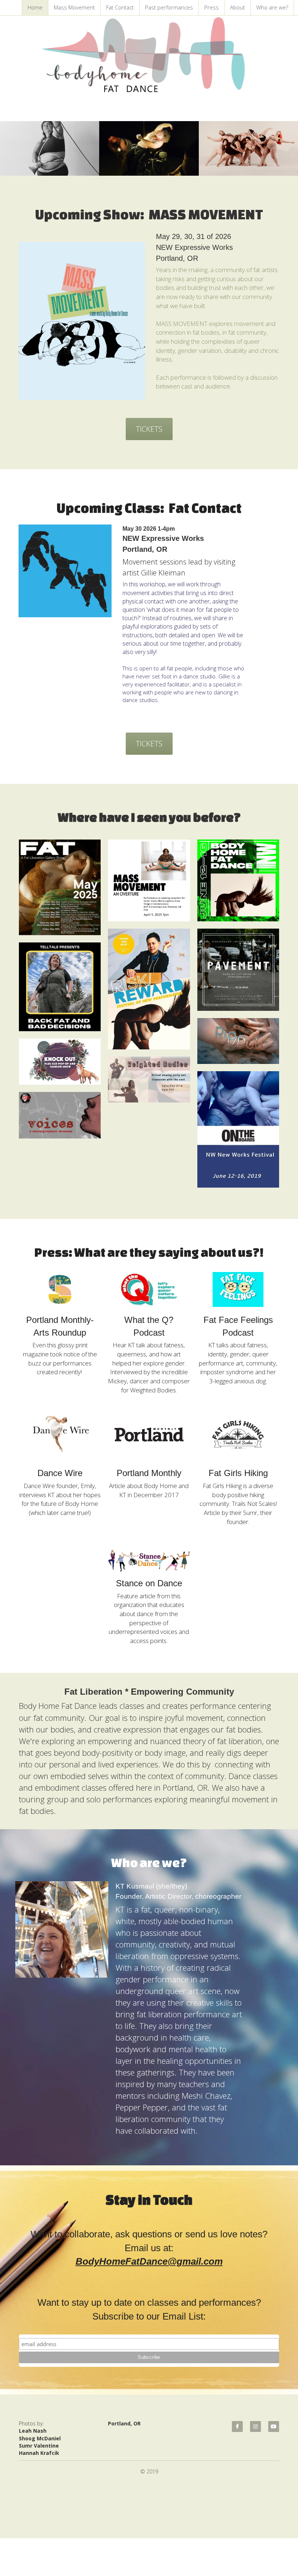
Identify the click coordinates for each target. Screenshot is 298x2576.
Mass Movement (74, 7)
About (237, 7)
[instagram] (255, 2427)
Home (35, 7)
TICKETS (149, 429)
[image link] (82, 321)
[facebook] (237, 2427)
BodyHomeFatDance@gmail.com (149, 2261)
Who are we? (272, 7)
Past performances (169, 7)
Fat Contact (120, 7)
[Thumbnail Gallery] (60, 887)
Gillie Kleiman (163, 573)
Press (212, 7)
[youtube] (274, 2427)
